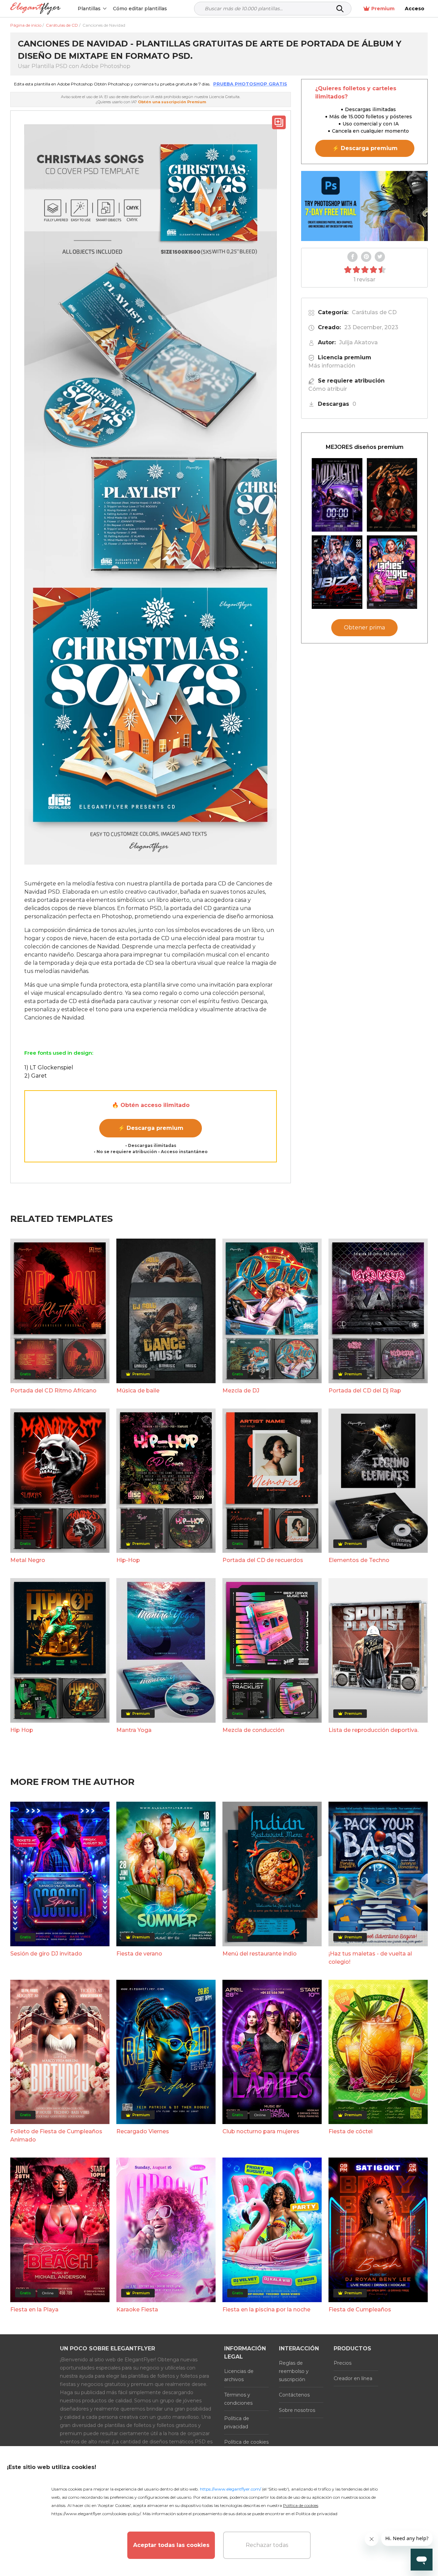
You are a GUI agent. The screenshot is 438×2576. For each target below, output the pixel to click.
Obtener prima (364, 628)
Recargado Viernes (143, 2131)
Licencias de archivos (239, 2375)
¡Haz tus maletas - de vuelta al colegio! (370, 1958)
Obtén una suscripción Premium (172, 102)
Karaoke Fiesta (137, 2310)
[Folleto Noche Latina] (392, 495)
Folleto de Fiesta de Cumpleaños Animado (56, 2135)
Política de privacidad (237, 2422)
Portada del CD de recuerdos (263, 1560)
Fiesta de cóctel (351, 2131)
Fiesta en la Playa (34, 2310)
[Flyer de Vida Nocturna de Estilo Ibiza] (337, 572)
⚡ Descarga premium (151, 1128)
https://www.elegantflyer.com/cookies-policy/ (96, 2514)
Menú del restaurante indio (260, 1954)
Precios (343, 2363)
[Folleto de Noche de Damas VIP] (392, 572)
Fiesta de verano (139, 1954)
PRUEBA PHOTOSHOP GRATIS (250, 84)
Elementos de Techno (359, 1560)
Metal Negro (28, 1560)
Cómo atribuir (328, 389)
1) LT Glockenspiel (49, 1067)
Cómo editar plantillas (140, 9)
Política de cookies (246, 2442)
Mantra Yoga (134, 1730)
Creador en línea (353, 2378)
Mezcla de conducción (253, 1730)
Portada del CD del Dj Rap (365, 1391)
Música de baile (138, 1391)
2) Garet (36, 1076)
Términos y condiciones (238, 2399)
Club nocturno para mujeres (261, 2131)
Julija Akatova (358, 342)
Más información (332, 366)
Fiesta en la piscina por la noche (266, 2310)
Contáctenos (294, 2395)
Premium (383, 9)
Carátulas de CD (374, 312)
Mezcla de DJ (241, 1391)
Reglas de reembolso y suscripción (294, 2371)
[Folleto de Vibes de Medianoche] (337, 495)
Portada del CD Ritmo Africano (53, 1391)
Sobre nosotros (297, 2410)
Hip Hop (22, 1730)
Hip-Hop (128, 1560)
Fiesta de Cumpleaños (360, 2310)
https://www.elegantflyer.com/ (230, 2489)
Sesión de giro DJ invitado (46, 1954)
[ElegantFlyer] (35, 9)
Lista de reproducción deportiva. (373, 1730)
